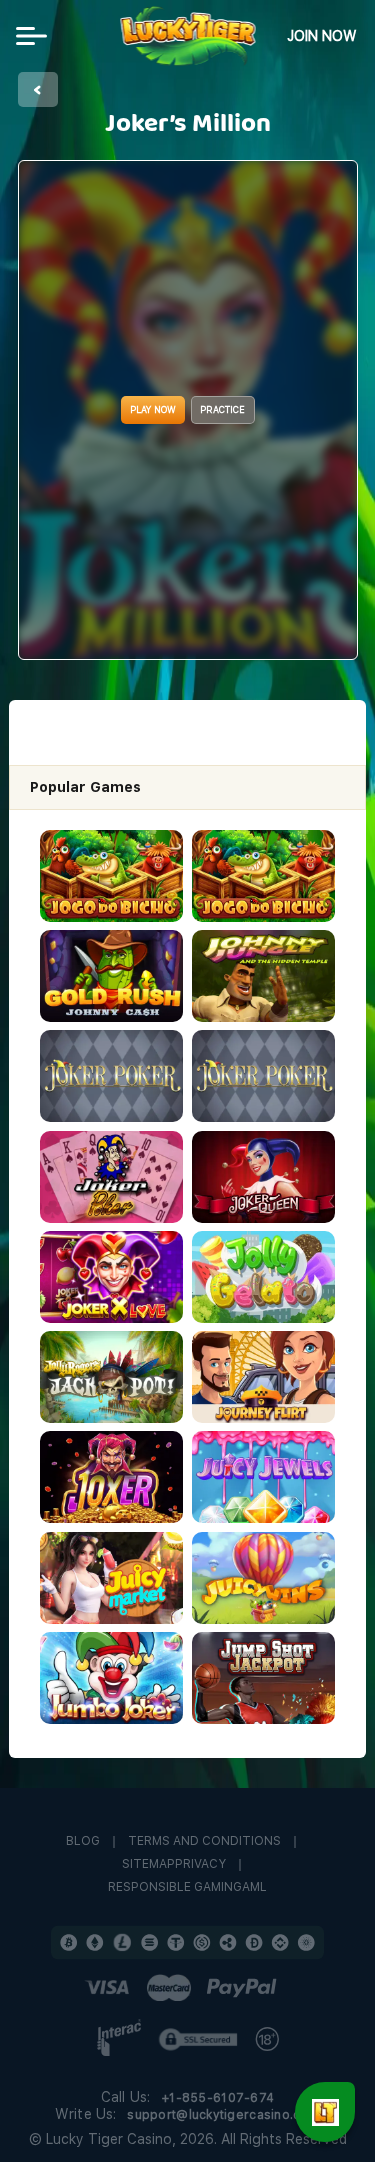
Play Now (153, 409)
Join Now (322, 36)
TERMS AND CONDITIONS (204, 1841)
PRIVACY (200, 1864)
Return (38, 89)
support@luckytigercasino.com (223, 2115)
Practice (222, 409)
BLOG (83, 1841)
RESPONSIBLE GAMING (175, 1887)
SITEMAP (148, 1864)
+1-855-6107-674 (217, 2098)
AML (254, 1887)
